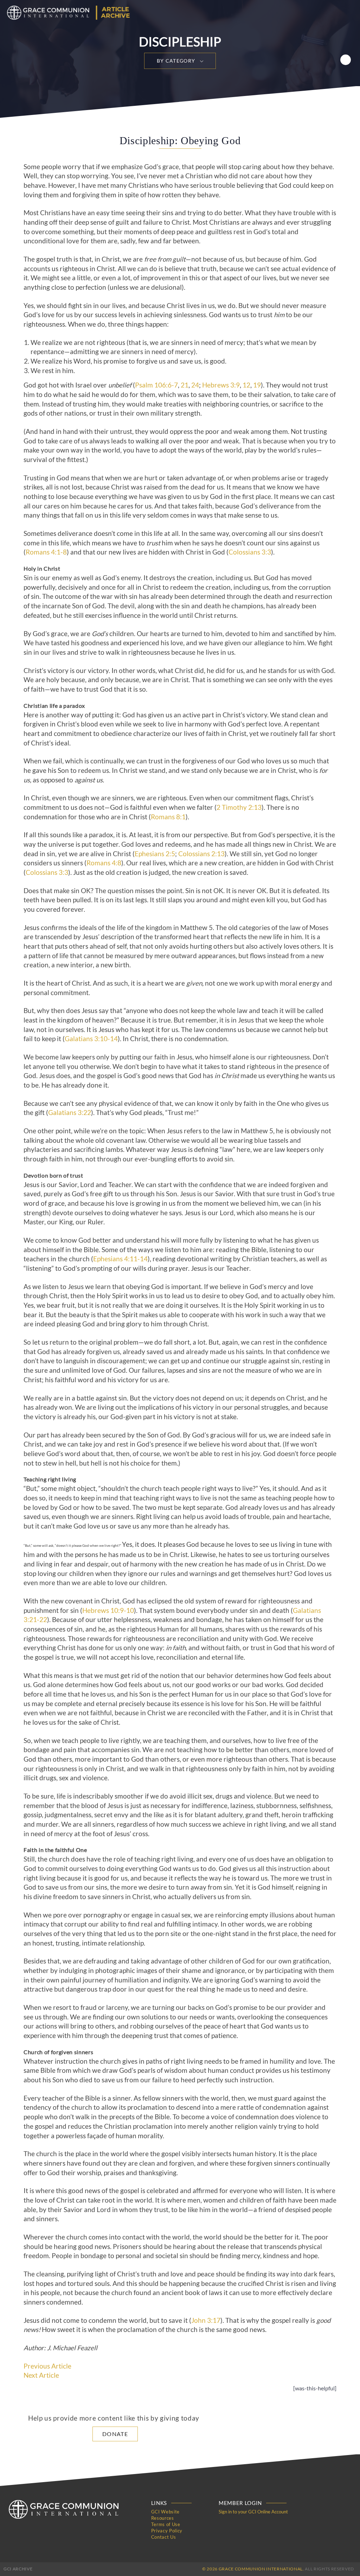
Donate (115, 2434)
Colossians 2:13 (201, 854)
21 (185, 385)
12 (246, 385)
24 (195, 385)
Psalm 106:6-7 (156, 385)
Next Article (41, 2375)
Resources (163, 2518)
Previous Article (47, 2366)
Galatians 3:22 (70, 1113)
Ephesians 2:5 (155, 854)
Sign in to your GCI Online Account (253, 2512)
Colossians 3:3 (250, 552)
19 (257, 385)
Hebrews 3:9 (221, 385)
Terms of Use (166, 2524)
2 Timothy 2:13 (239, 807)
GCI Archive (18, 2569)
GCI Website (165, 2512)
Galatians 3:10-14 (91, 1039)
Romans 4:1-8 (46, 552)
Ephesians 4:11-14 (120, 1259)
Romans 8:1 (168, 817)
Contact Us (164, 2537)
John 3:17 (206, 2320)
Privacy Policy (167, 2531)
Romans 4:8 (104, 863)
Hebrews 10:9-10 (108, 1610)
